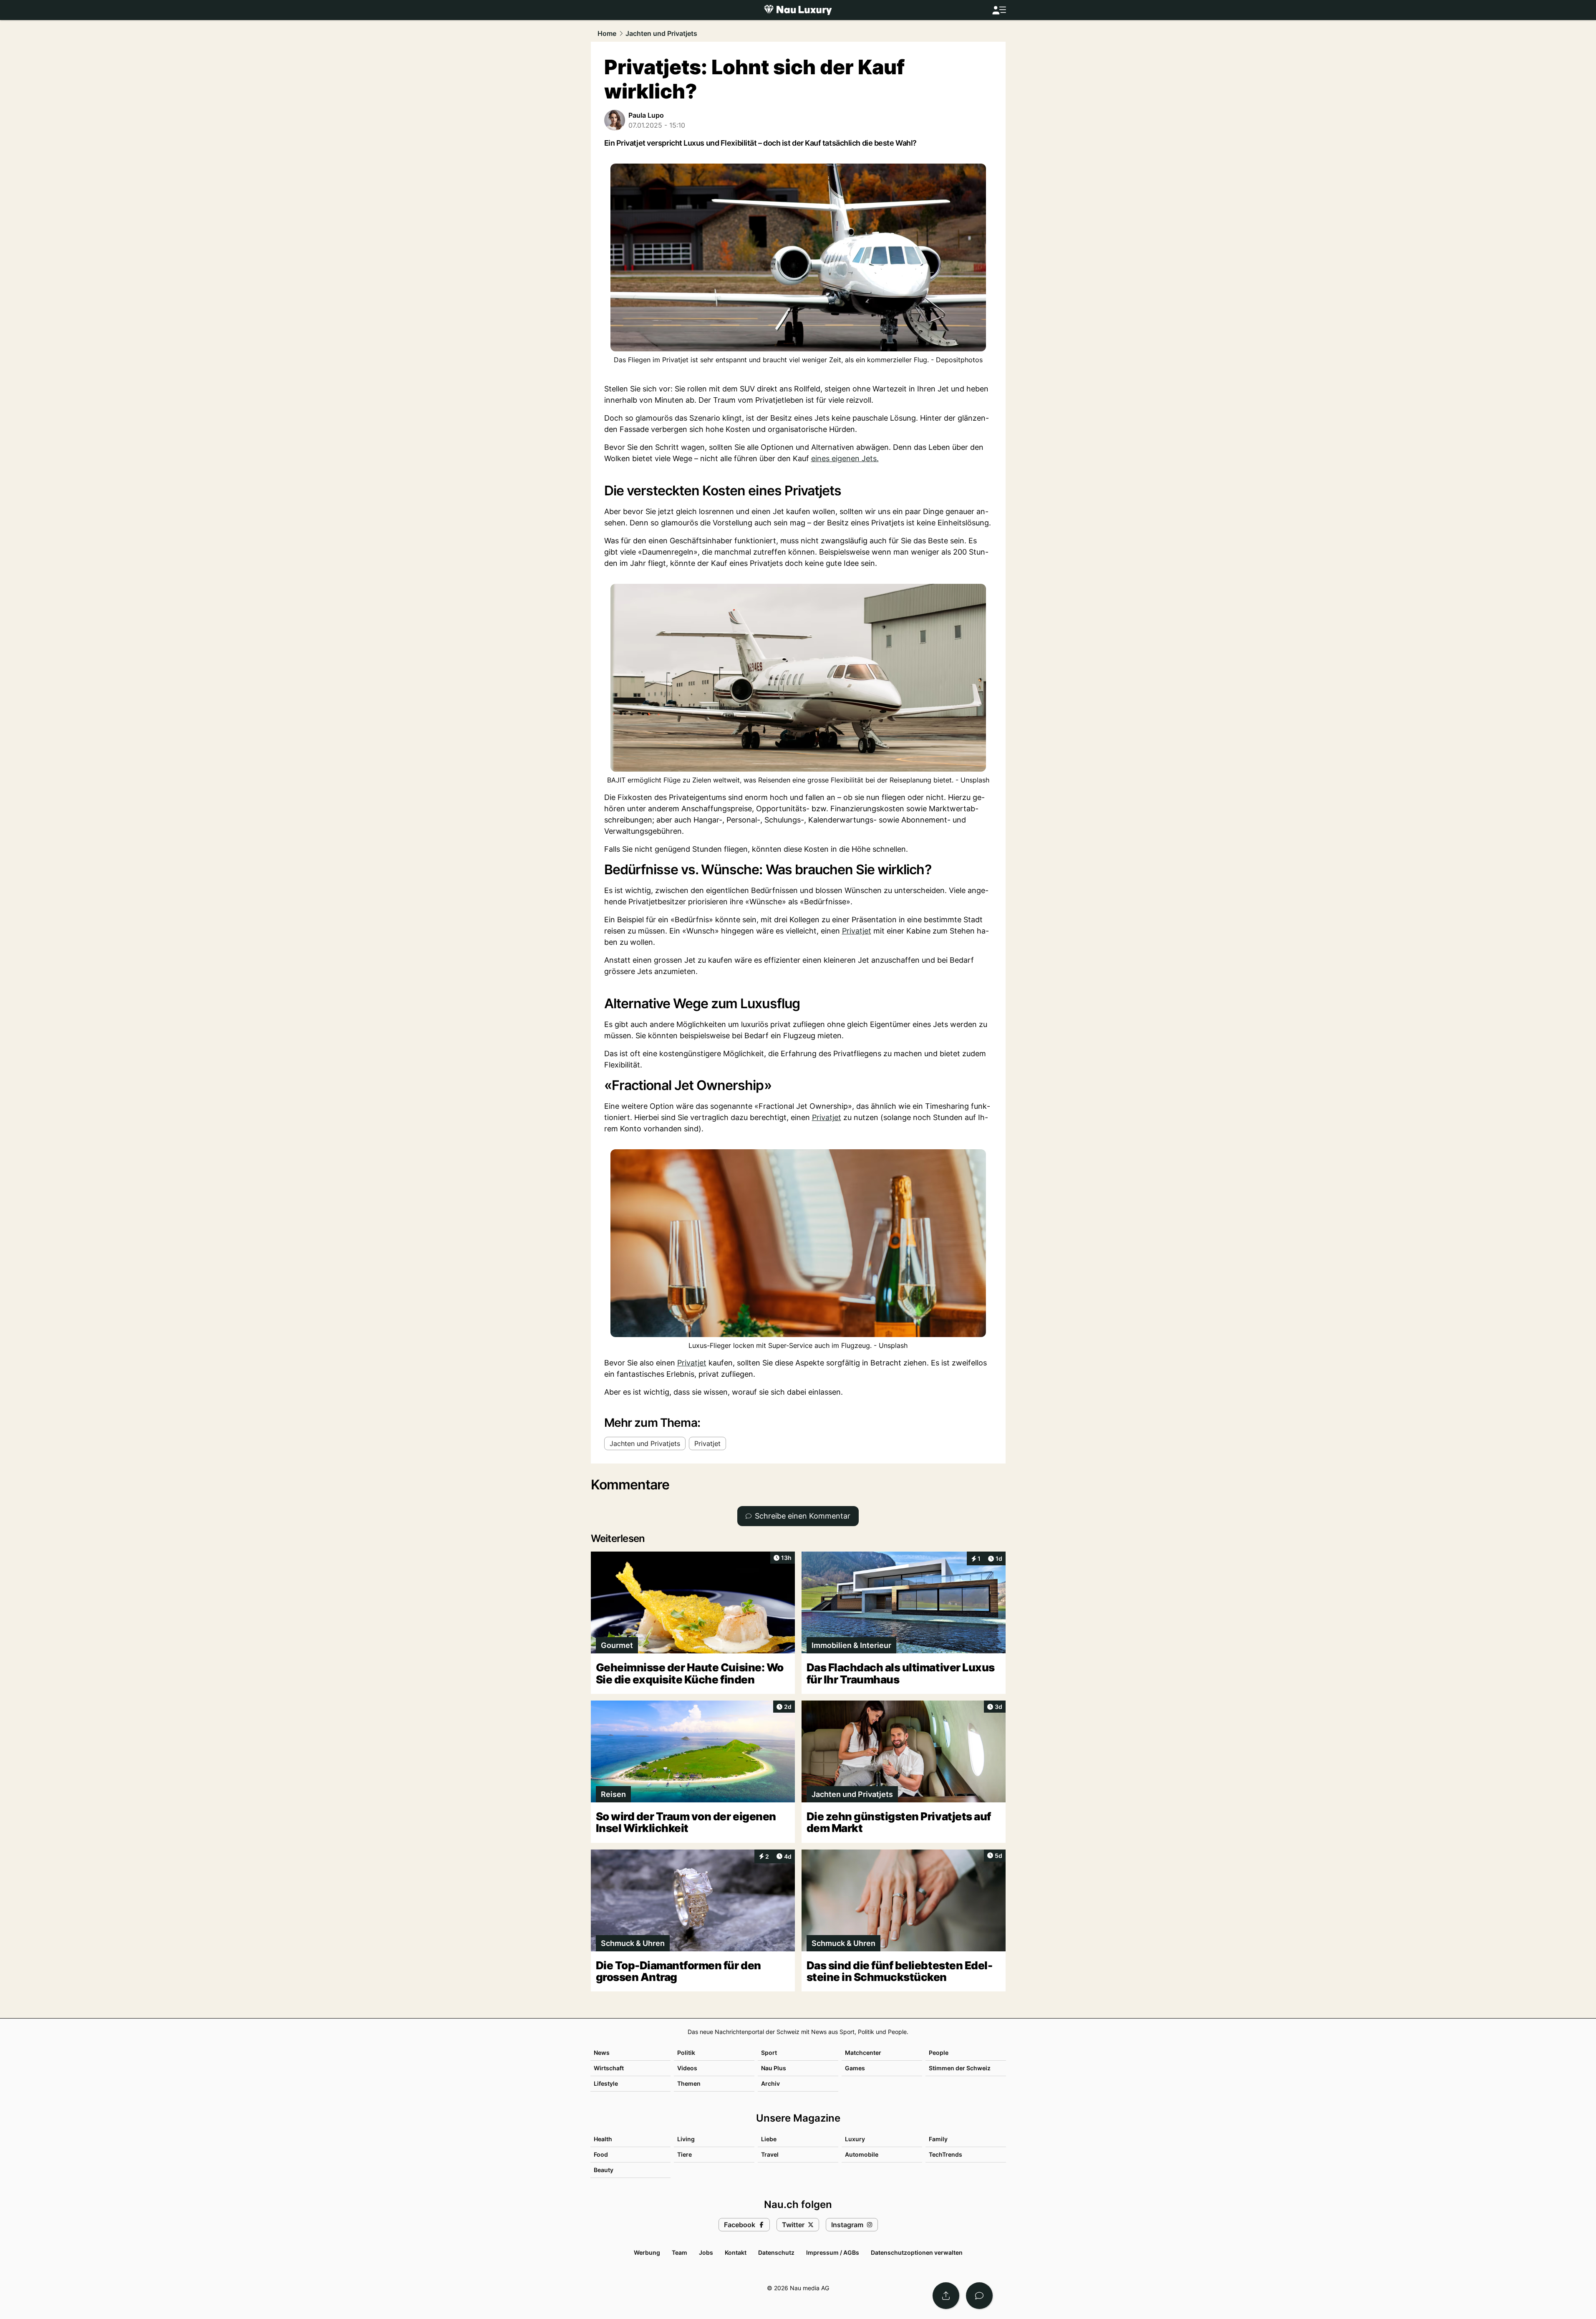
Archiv (770, 2083)
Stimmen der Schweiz (960, 2068)
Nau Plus (774, 2068)
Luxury (855, 2139)
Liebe (769, 2139)
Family (938, 2139)
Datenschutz (776, 2252)
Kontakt (736, 2252)
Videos (687, 2068)
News (602, 2053)
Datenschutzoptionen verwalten (917, 2252)
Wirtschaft (609, 2068)
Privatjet (857, 931)
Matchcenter (863, 2053)
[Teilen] (946, 2296)
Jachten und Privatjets (661, 33)
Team (679, 2252)
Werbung (647, 2252)
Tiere (685, 2154)
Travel (770, 2154)
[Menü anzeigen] (999, 10)
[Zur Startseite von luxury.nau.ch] (798, 10)
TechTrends (945, 2154)
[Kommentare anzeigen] (979, 2296)
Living (686, 2139)
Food (601, 2154)
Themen (689, 2083)
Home (607, 33)
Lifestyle (606, 2083)
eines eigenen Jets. (845, 458)
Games (855, 2068)
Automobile (862, 2154)
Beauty (604, 2170)
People (939, 2053)
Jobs (706, 2252)
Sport (769, 2053)
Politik (686, 2053)
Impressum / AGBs (833, 2252)
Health (603, 2139)
